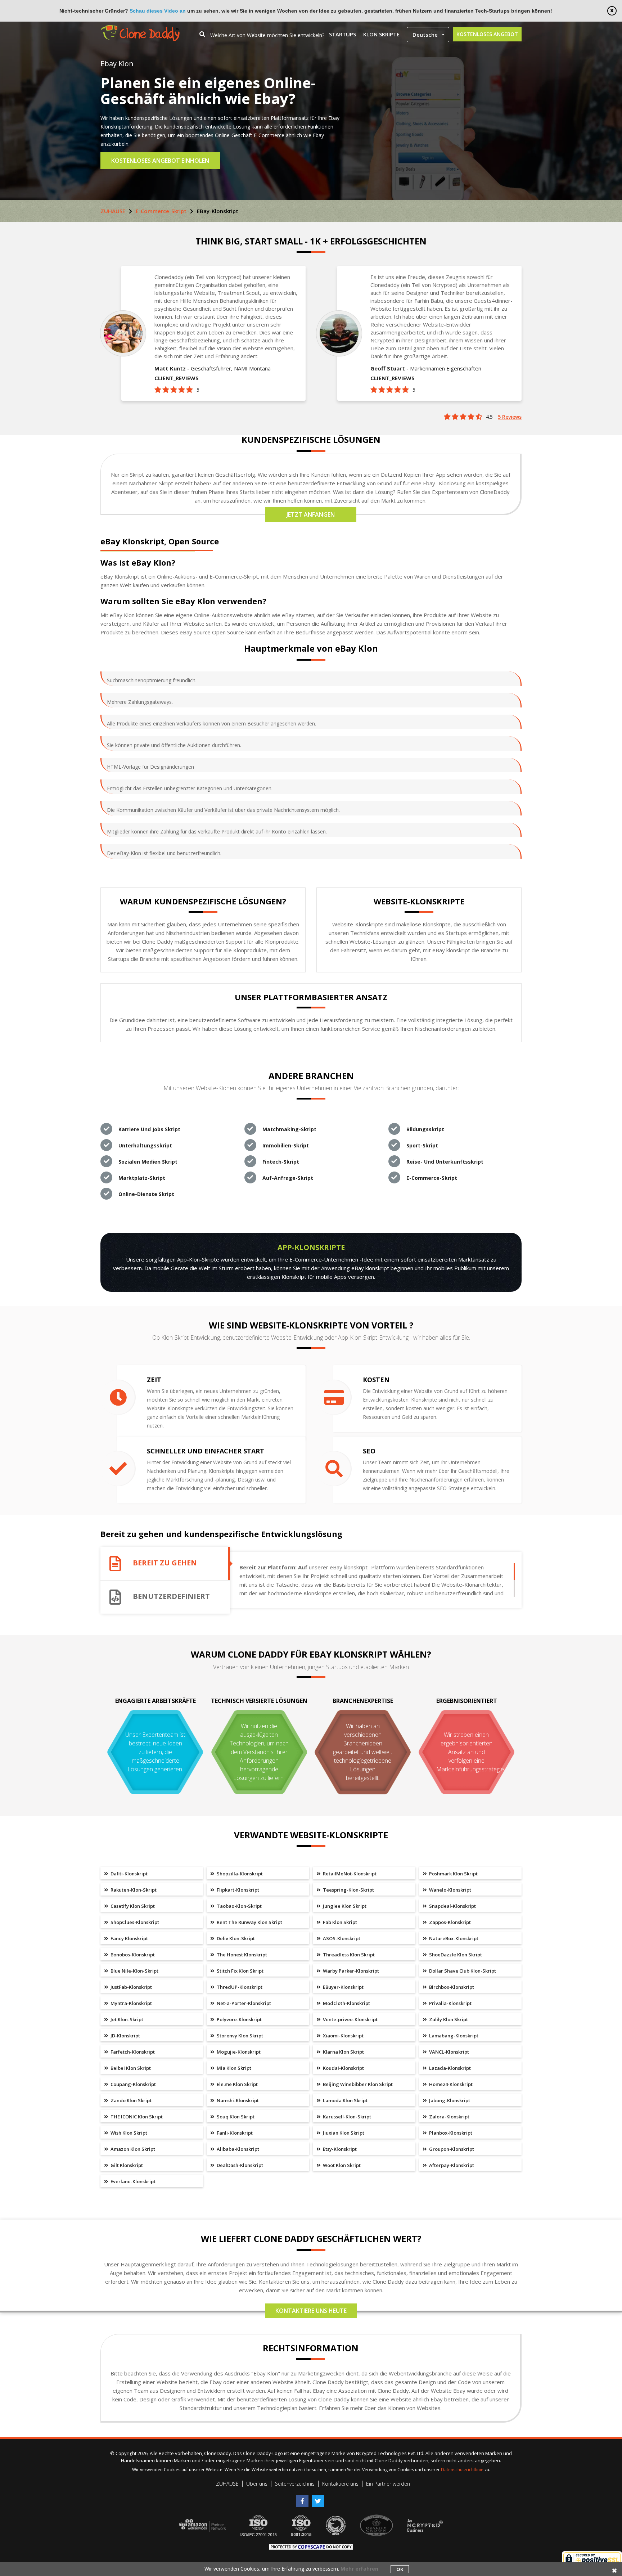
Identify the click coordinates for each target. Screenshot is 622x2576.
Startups (342, 34)
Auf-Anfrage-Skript (288, 1178)
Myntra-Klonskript (131, 2003)
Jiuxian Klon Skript (343, 2133)
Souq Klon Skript (235, 2117)
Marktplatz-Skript (142, 1178)
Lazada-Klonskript (449, 2068)
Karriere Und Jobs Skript (149, 1129)
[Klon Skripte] (140, 29)
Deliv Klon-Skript (235, 1938)
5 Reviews (510, 417)
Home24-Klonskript (450, 2084)
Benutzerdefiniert (171, 1597)
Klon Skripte (381, 34)
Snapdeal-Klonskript (452, 1906)
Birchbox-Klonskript (451, 1987)
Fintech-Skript (281, 1162)
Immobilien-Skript (286, 1145)
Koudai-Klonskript (343, 2068)
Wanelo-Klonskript (450, 1890)
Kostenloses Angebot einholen (160, 161)
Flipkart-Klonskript (237, 1890)
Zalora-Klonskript (449, 2117)
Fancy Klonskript (129, 1938)
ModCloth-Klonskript (346, 2003)
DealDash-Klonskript (239, 2165)
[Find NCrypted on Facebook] (304, 2498)
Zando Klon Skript (130, 2100)
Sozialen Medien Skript (148, 1162)
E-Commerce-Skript (161, 211)
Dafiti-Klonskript (129, 1874)
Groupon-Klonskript (451, 2149)
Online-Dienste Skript (146, 1194)
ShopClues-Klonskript (134, 1922)
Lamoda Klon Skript (345, 2100)
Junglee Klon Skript (344, 1906)
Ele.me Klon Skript (237, 2084)
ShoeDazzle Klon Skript (455, 1955)
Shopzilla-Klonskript (239, 1874)
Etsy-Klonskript (339, 2149)
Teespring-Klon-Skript (348, 1890)
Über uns (257, 2484)
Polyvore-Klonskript (239, 2019)
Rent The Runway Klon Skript (249, 1922)
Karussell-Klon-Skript (346, 2117)
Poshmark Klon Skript (453, 1874)
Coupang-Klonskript (133, 2084)
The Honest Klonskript (241, 1955)
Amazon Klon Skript (132, 2149)
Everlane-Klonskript (132, 2181)
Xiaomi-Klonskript (343, 2036)
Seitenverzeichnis (295, 2484)
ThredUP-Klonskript (239, 1987)
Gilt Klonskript (126, 2165)
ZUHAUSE (113, 211)
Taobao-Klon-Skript (239, 1906)
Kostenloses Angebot (487, 34)
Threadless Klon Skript (348, 1955)
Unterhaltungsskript (145, 1145)
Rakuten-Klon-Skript (133, 1890)
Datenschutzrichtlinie (463, 2470)
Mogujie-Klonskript (238, 2052)
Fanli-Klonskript (234, 2133)
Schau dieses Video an (158, 11)
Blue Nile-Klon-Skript (134, 1971)
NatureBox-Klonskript (453, 1938)
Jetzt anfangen (311, 514)
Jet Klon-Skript (126, 2019)
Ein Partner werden (388, 2484)
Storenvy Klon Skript (239, 2036)
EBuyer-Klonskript (343, 1987)
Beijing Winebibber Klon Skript (357, 2084)
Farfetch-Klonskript (132, 2052)
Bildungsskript (425, 1129)
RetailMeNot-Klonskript (349, 1874)
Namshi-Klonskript (237, 2100)
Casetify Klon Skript (132, 1906)
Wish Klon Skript (128, 2133)
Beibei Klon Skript (130, 2068)
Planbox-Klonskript (450, 2133)
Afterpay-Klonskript (451, 2165)
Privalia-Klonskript (450, 2003)
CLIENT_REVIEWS (177, 378)
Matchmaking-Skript (289, 1129)
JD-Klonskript (125, 2036)
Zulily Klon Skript (448, 2019)
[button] (428, 35)
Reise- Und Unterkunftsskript (445, 1162)
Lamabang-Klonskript (453, 2036)
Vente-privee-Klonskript (350, 2019)
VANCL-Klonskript (449, 2052)
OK (400, 2569)
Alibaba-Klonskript (237, 2149)
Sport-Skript (422, 1145)
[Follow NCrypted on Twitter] (319, 2498)
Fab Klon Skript (339, 1922)
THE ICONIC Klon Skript (136, 2117)
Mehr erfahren (359, 2569)
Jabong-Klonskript (449, 2100)
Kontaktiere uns (340, 2484)
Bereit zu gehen (165, 1563)
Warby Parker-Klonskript (350, 1971)
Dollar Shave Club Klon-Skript (462, 1971)
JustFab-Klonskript (131, 1987)
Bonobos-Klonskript (132, 1955)
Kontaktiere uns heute (311, 2311)
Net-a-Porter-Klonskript (243, 2003)
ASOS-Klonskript (341, 1938)
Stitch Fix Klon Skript (240, 1971)
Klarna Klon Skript (343, 2052)
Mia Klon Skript (233, 2068)
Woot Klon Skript (341, 2165)
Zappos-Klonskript (449, 1922)
